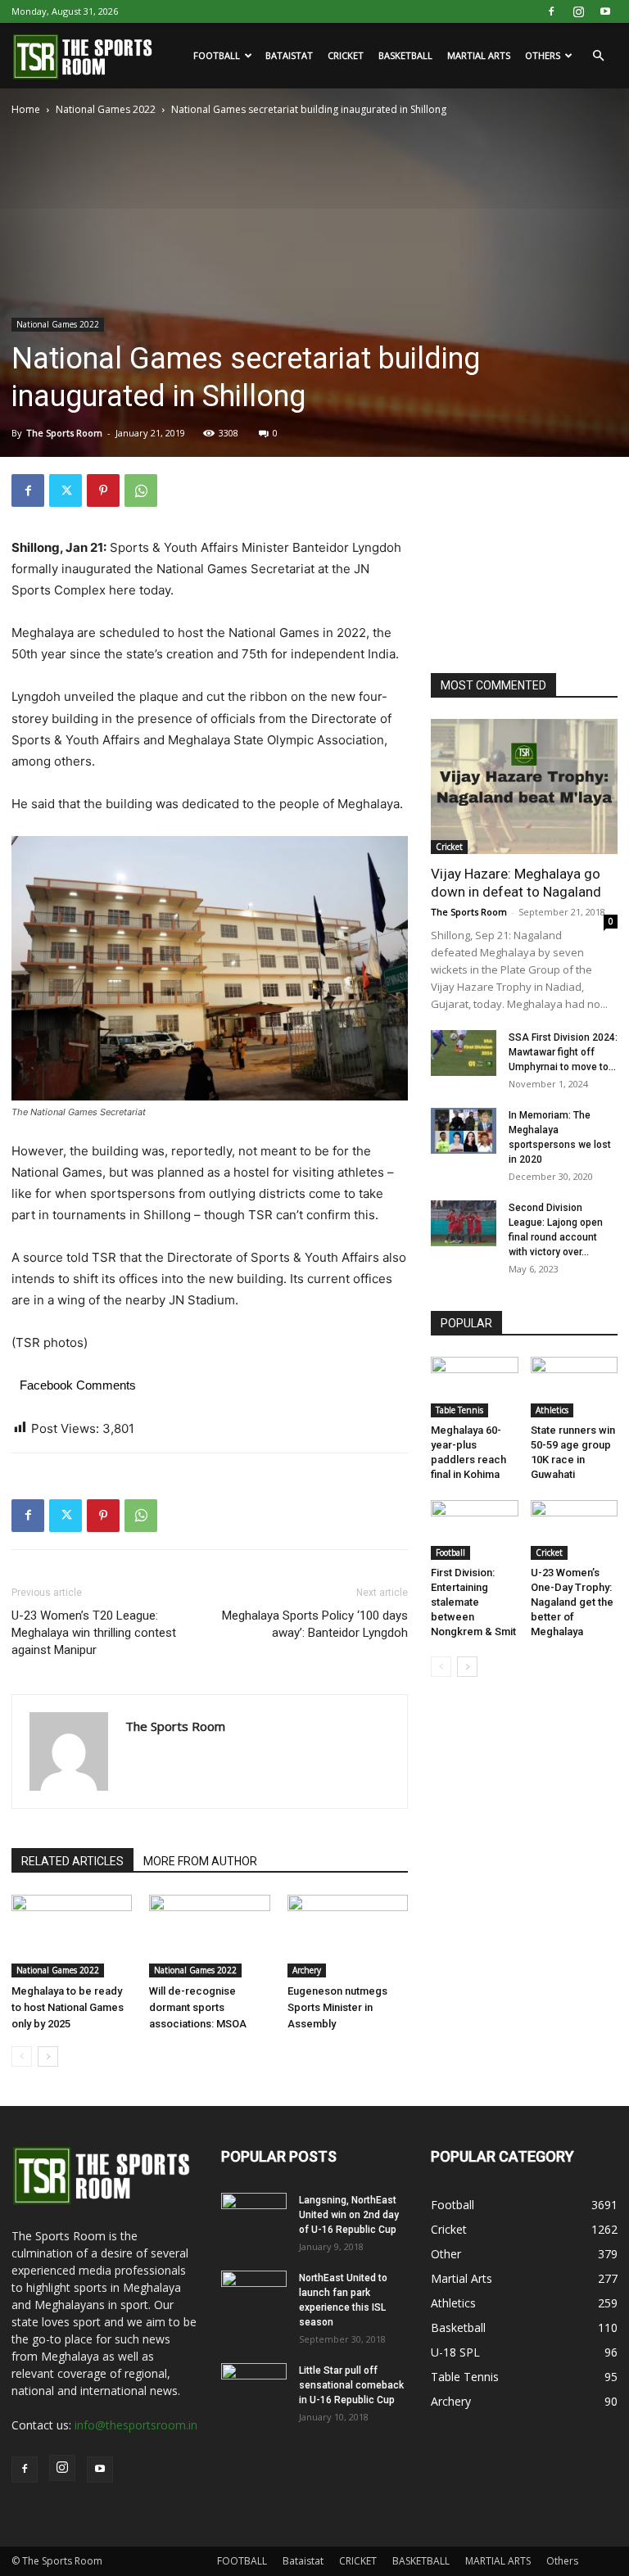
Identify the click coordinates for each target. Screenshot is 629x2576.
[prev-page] (22, 2056)
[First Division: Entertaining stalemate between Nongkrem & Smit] (475, 1530)
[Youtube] (605, 11)
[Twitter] (66, 490)
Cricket (449, 847)
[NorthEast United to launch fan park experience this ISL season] (254, 2294)
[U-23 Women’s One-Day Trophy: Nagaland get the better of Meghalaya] (575, 1530)
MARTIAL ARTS (479, 55)
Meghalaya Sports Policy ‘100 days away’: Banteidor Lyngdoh (315, 1624)
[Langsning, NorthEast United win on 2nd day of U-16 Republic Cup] (254, 2216)
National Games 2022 (106, 109)
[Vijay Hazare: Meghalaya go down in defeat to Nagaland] (524, 786)
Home (26, 109)
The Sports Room (64, 433)
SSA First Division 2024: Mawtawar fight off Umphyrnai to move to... (563, 1052)
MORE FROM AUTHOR (200, 1861)
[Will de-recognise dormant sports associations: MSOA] (209, 1936)
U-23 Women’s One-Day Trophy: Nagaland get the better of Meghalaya (572, 1602)
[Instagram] (578, 11)
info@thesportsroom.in (136, 2425)
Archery (307, 1970)
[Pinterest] (103, 490)
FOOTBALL (217, 55)
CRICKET (346, 55)
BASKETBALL (405, 55)
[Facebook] (551, 11)
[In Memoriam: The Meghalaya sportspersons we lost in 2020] (464, 1131)
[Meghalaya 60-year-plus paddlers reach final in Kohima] (475, 1387)
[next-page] (48, 2056)
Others (543, 55)
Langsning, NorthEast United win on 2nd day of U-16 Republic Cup (349, 2215)
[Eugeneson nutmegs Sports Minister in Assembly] (348, 1936)
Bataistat (289, 55)
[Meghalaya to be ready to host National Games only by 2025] (72, 1936)
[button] (598, 56)
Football (450, 1552)
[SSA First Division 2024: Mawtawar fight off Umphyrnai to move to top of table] (464, 1053)
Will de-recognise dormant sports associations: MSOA (198, 2007)
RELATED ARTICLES (72, 1861)
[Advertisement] (530, 556)
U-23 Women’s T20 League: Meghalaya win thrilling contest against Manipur (94, 1633)
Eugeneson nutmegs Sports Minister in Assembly (337, 2007)
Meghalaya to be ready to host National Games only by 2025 (68, 2007)
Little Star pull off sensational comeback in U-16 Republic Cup (351, 2385)
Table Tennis (459, 1410)
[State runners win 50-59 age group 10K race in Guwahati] (575, 1387)
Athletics (552, 1410)
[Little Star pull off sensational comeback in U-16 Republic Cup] (254, 2386)
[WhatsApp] (141, 490)
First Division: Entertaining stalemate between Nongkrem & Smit (473, 1602)
